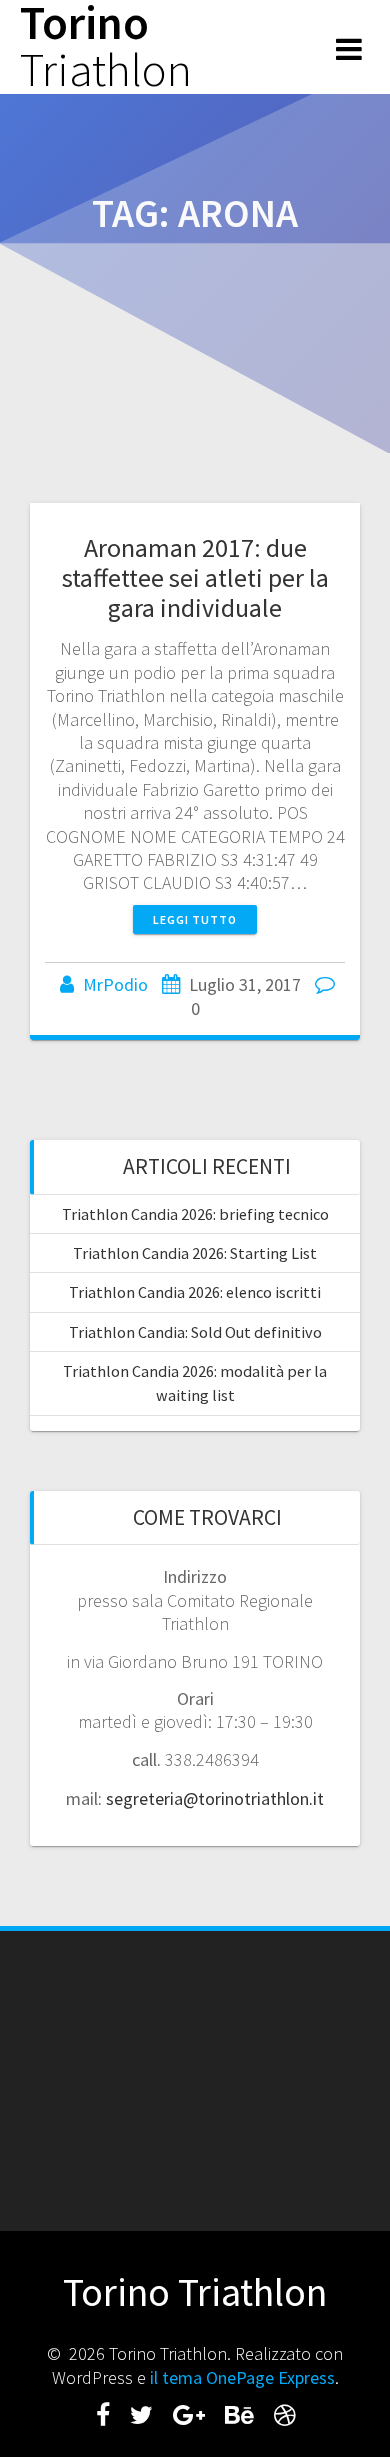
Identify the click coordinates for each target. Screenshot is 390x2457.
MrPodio (115, 984)
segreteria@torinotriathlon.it (215, 1798)
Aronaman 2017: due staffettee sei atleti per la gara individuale (195, 577)
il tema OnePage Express (242, 2377)
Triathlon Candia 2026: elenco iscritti (195, 1292)
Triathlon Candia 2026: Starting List (195, 1253)
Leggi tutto (195, 919)
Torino (106, 47)
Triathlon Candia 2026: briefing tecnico (195, 1214)
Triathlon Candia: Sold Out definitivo (195, 1332)
